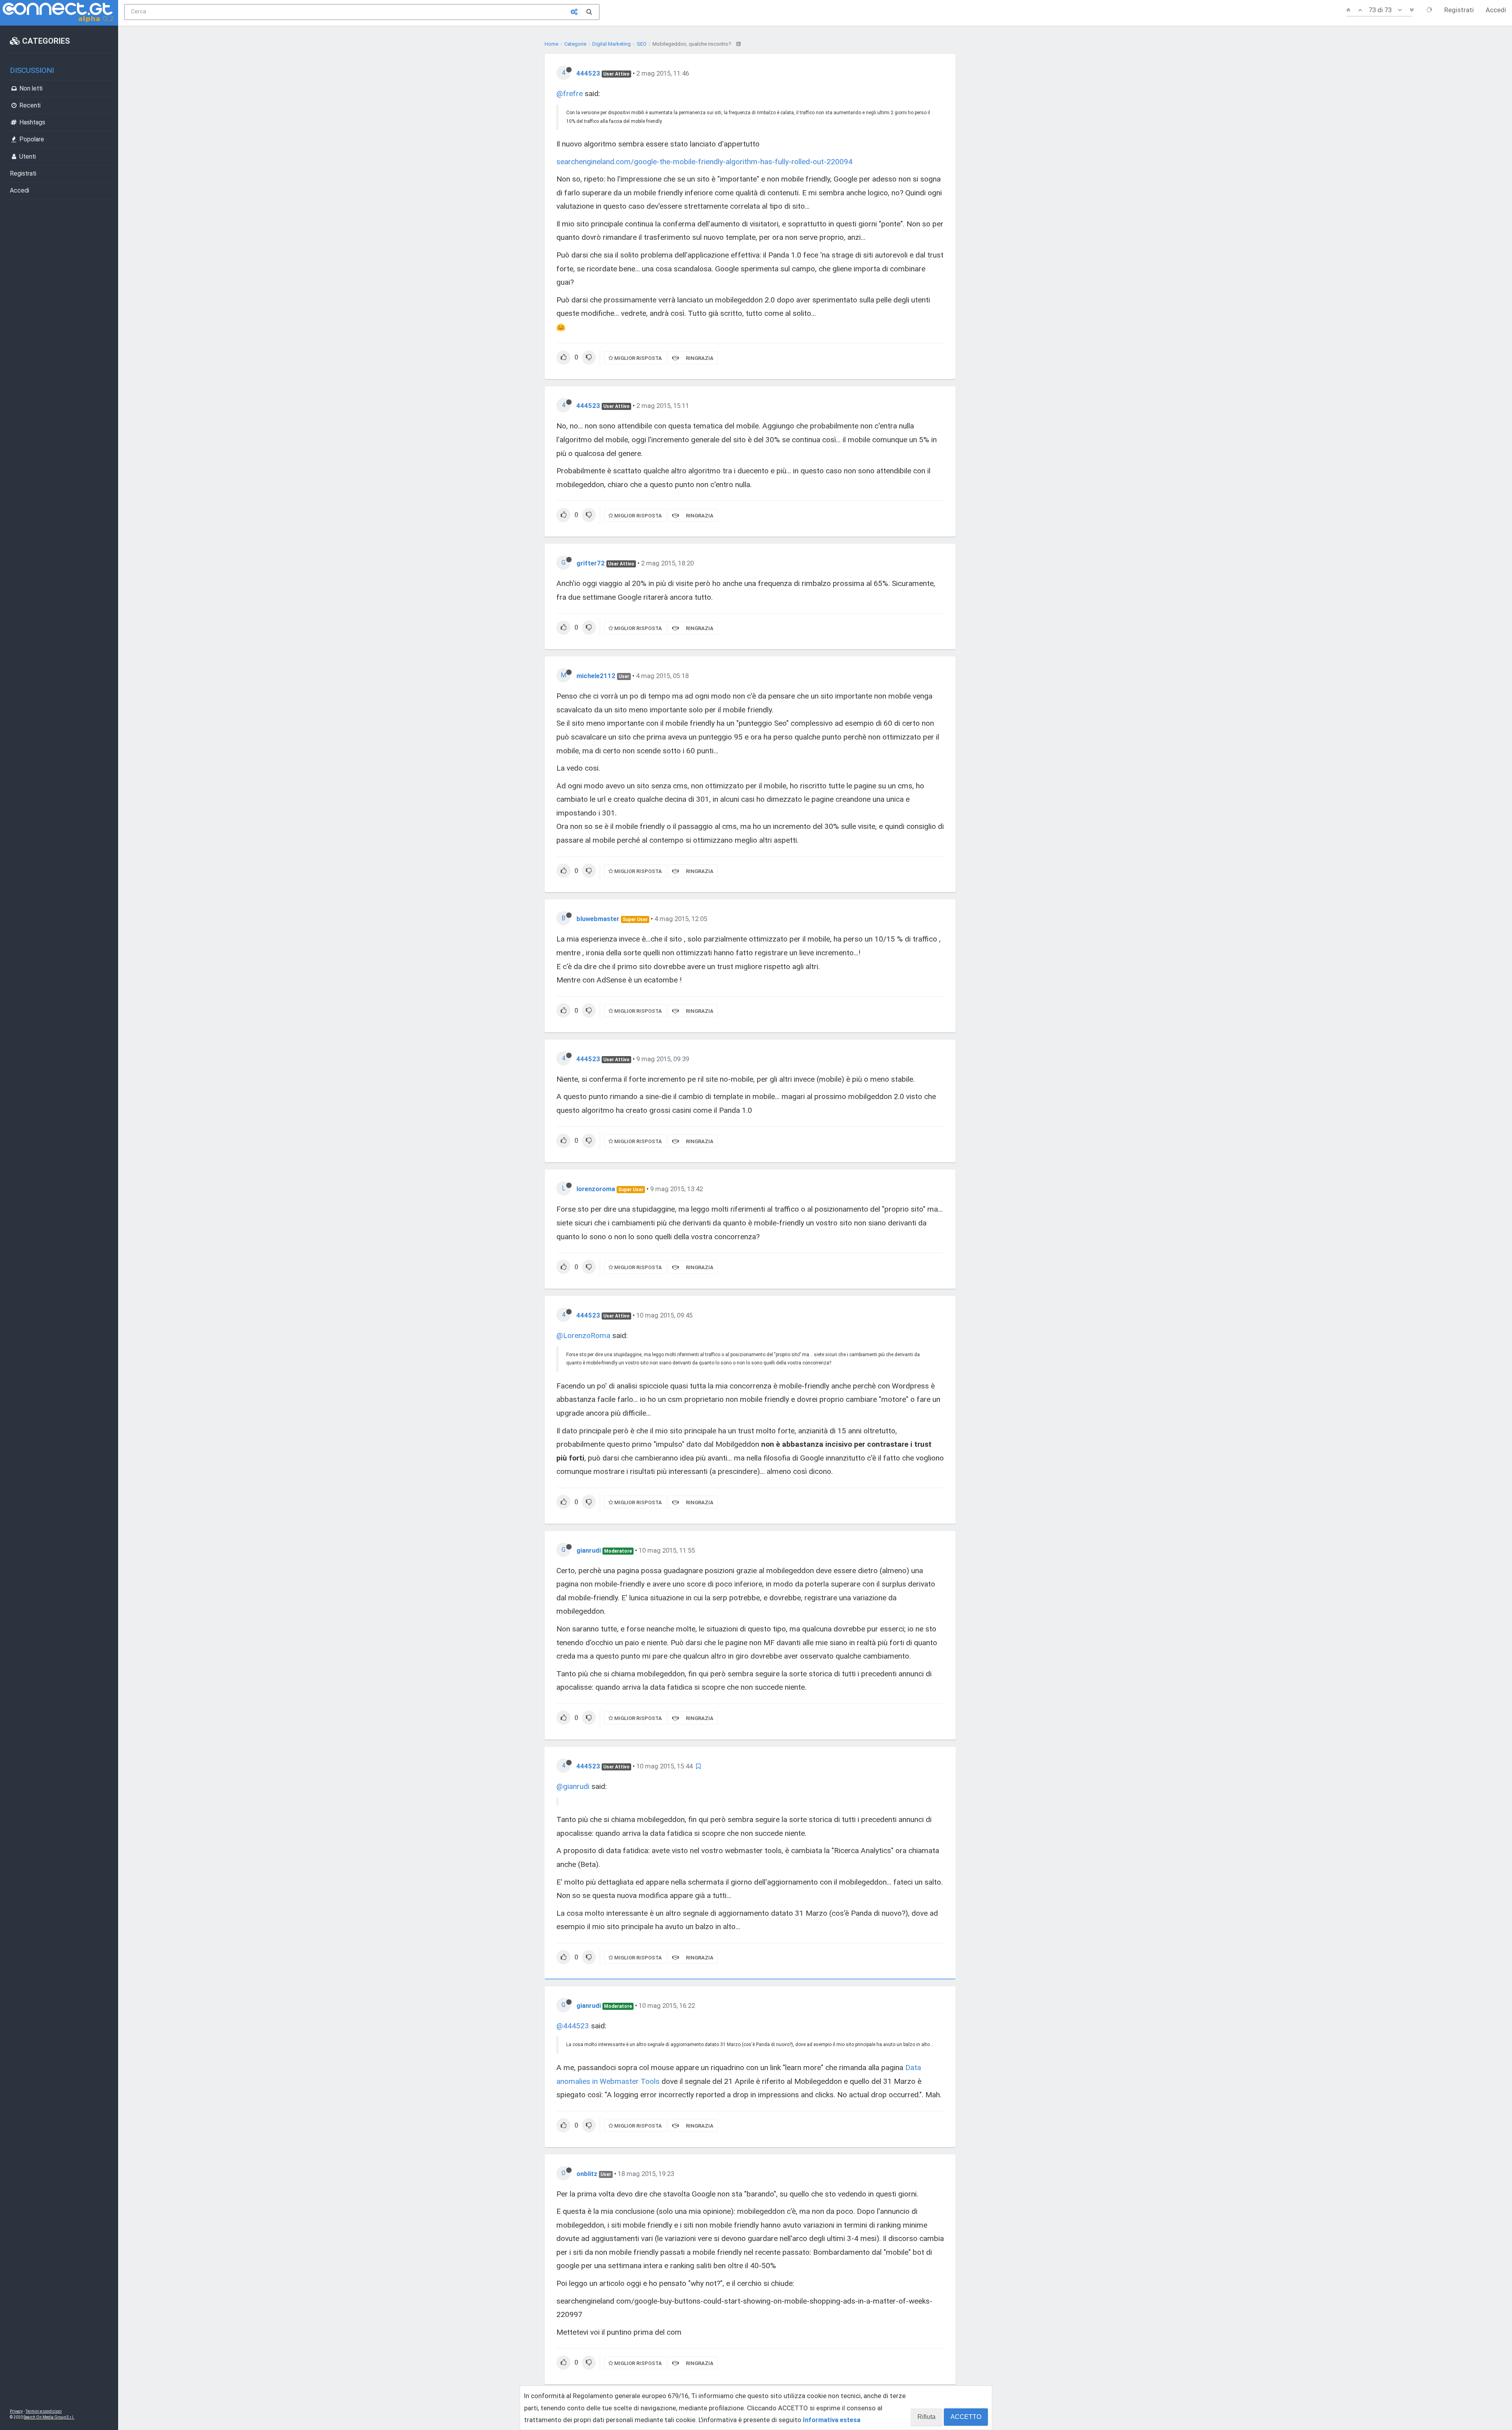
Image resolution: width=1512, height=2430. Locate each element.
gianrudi (589, 1550)
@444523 (573, 2026)
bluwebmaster (598, 919)
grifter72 (591, 563)
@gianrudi (573, 1786)
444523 (588, 73)
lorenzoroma (596, 1189)
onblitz (587, 2174)
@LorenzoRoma (583, 1335)
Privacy (16, 2411)
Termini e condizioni (44, 2411)
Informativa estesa (832, 2420)
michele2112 (596, 676)
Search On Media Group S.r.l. (49, 2417)
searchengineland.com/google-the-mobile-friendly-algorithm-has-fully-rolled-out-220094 (704, 162)
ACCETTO (966, 2417)
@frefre (570, 94)
